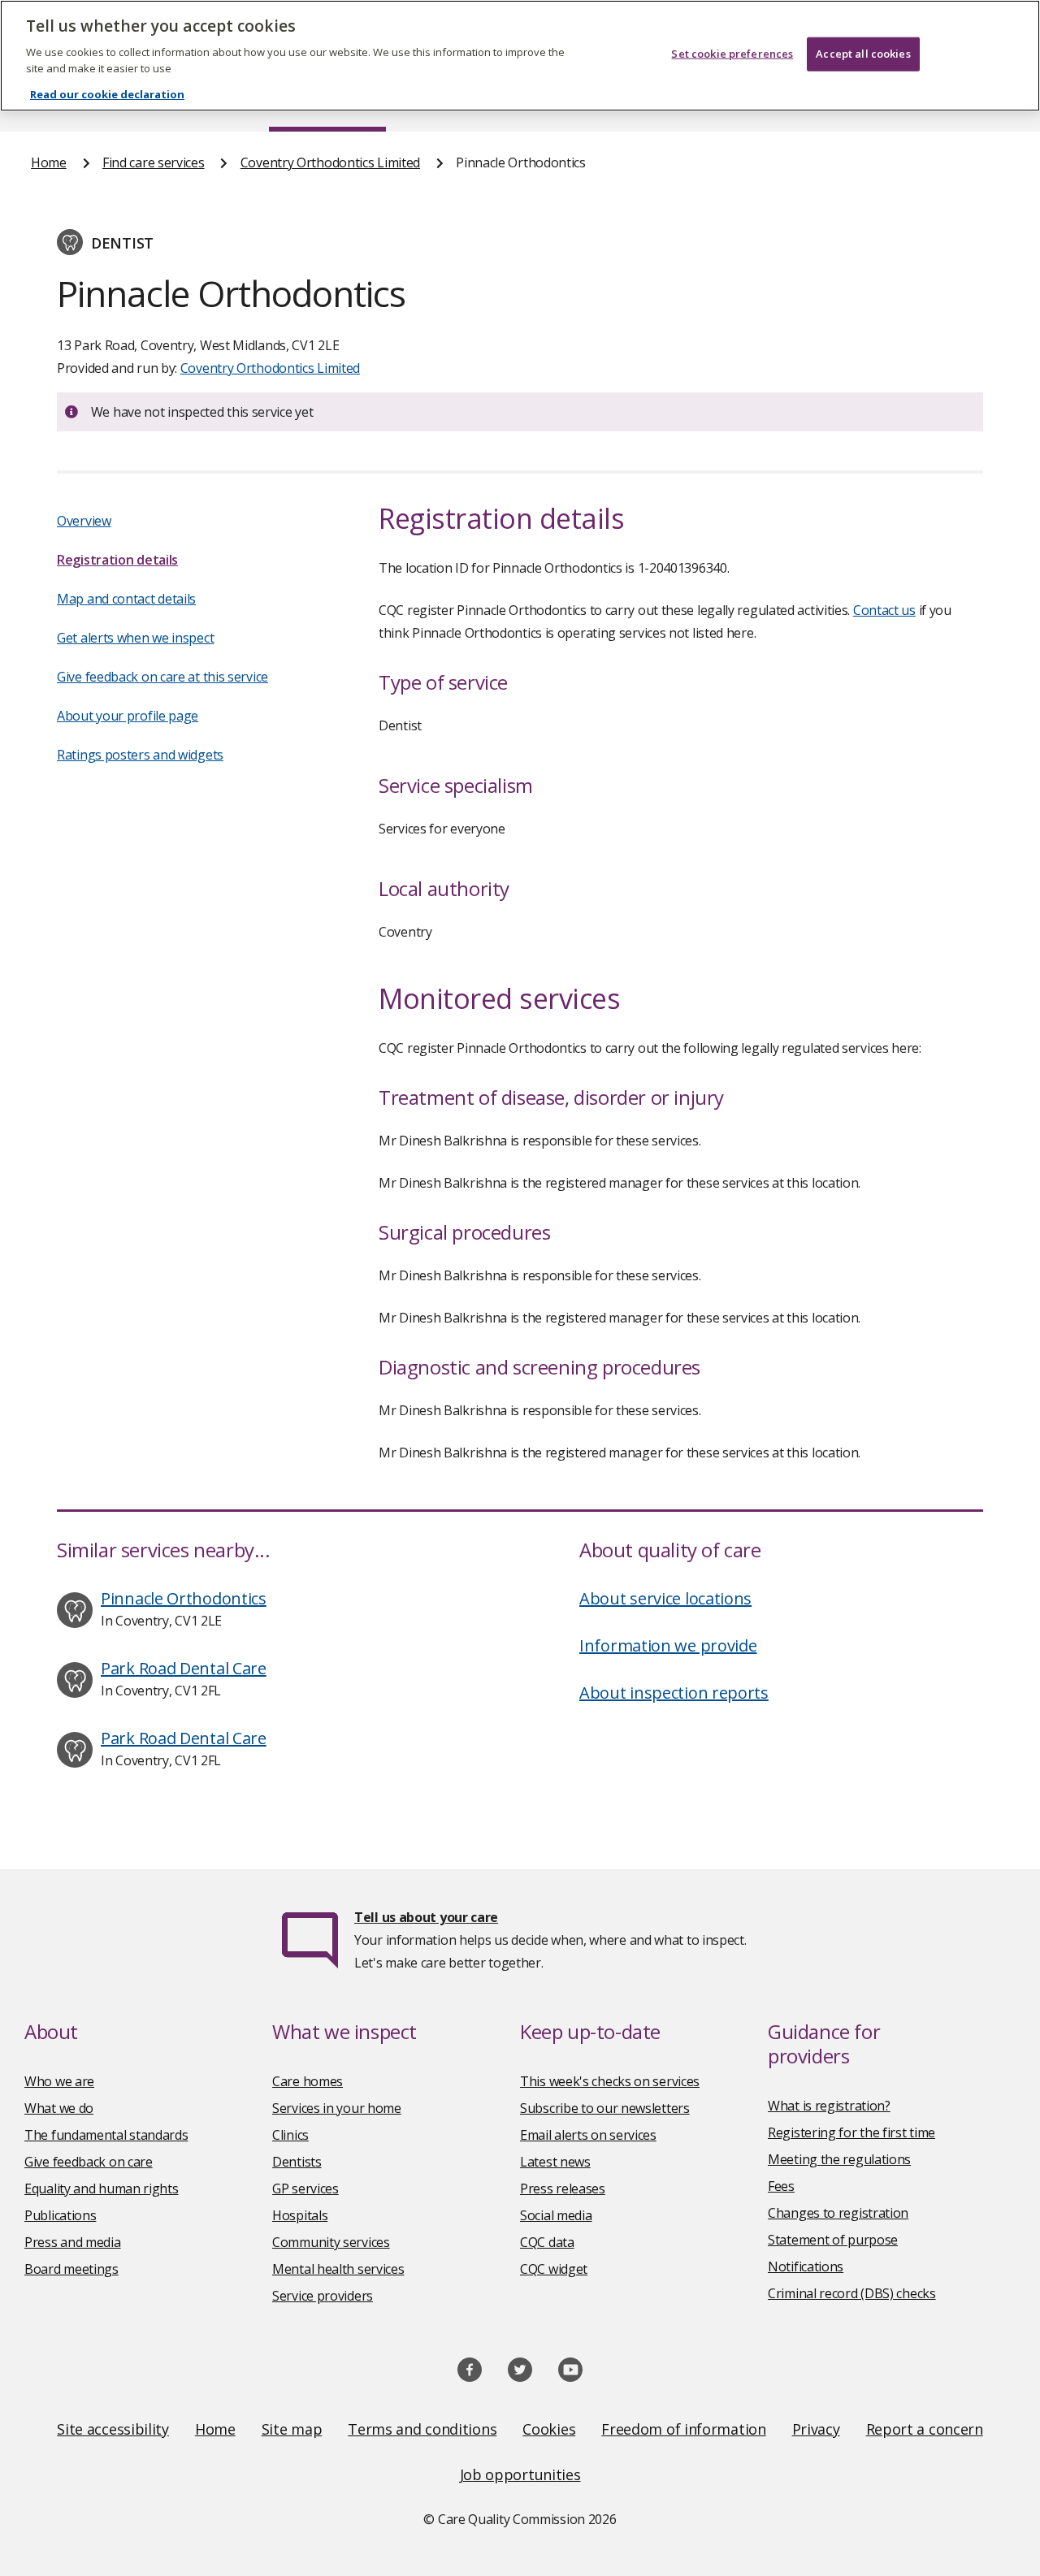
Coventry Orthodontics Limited (330, 162)
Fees (781, 2186)
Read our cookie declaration (107, 94)
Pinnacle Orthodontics (184, 1598)
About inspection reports (674, 1693)
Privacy (816, 2429)
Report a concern (925, 2429)
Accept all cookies (863, 54)
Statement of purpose (833, 2240)
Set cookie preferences (732, 54)
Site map (292, 2429)
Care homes (308, 2081)
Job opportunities (520, 2474)
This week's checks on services (610, 2081)
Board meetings (71, 2269)
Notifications (806, 2266)
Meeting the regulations (839, 2159)
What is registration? (829, 2106)
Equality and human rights (102, 2189)
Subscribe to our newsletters (605, 2108)
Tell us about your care (426, 1917)
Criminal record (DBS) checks (852, 2293)
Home (49, 162)
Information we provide (668, 1645)
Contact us (884, 610)
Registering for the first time (851, 2132)
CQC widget (554, 2269)
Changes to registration (838, 2213)
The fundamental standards (106, 2135)
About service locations (665, 1598)
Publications (60, 2215)
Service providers (323, 2296)
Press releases (563, 2189)
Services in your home (337, 2108)
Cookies (549, 2429)
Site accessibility (113, 2429)
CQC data (547, 2242)
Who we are (59, 2081)
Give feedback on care (89, 2162)
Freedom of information (683, 2429)
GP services (305, 2189)
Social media (556, 2215)
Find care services (154, 162)
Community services (331, 2242)
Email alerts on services (588, 2135)
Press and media (73, 2242)
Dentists (297, 2162)
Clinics (290, 2135)
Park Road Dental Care (184, 1668)
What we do (59, 2108)
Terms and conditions (422, 2429)
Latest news (555, 2162)
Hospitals (300, 2215)
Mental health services (338, 2269)
